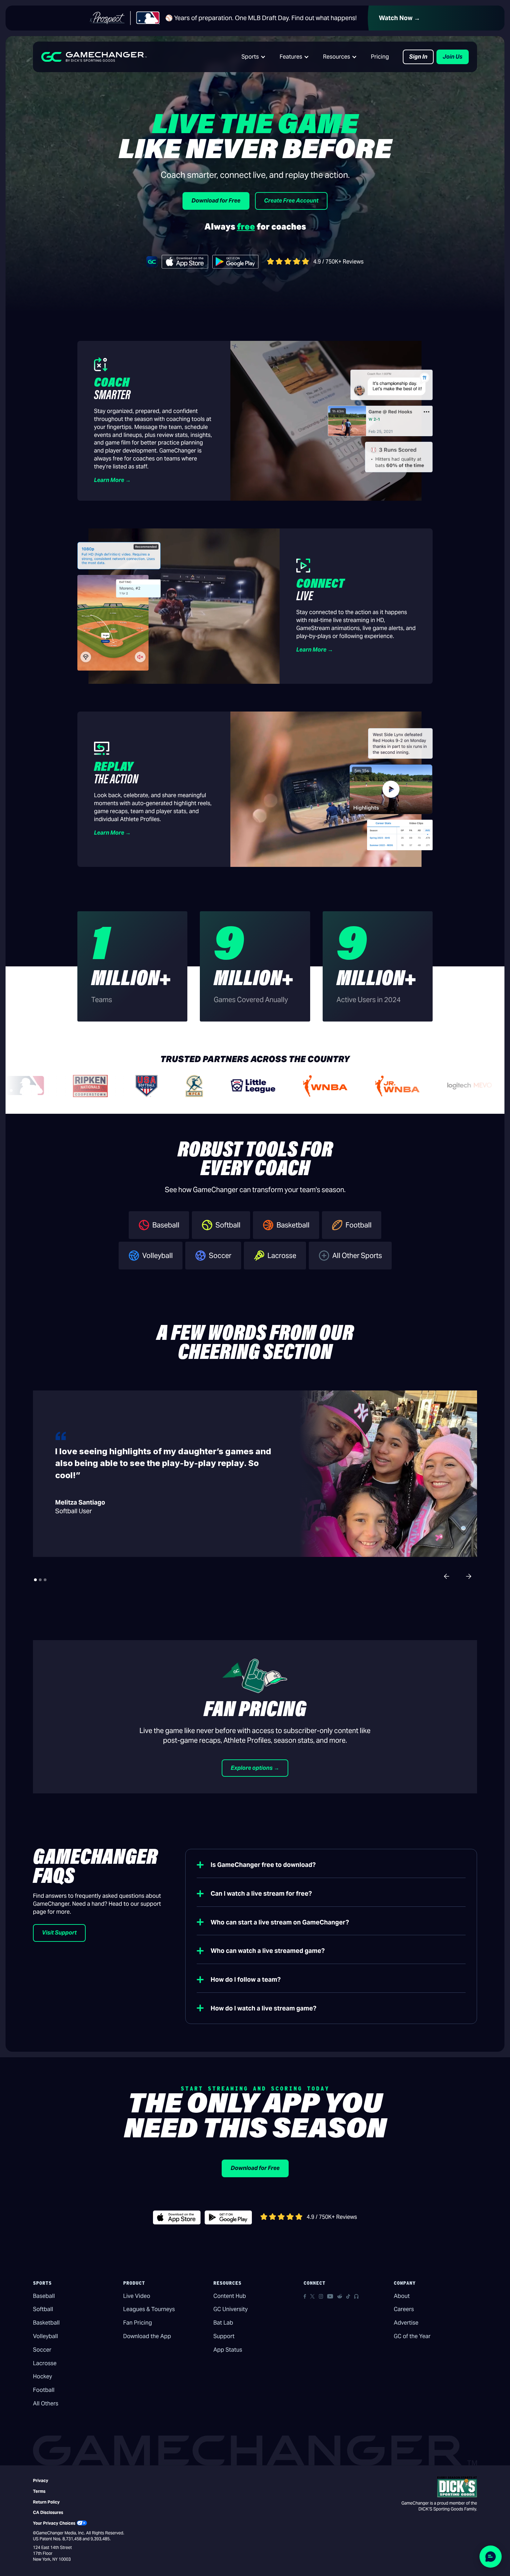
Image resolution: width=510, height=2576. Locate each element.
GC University (231, 2309)
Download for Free (216, 201)
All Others (46, 2403)
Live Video (137, 2296)
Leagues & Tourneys (149, 2309)
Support (224, 2336)
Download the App (147, 2336)
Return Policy (46, 2502)
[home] (94, 57)
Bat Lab (223, 2323)
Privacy (41, 2480)
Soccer (42, 2350)
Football (44, 2390)
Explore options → (255, 1768)
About (402, 2296)
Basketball (46, 2323)
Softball (43, 2309)
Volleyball (45, 2336)
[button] (254, 57)
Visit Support (59, 1933)
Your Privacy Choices (54, 2523)
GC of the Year (412, 2336)
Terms (39, 2491)
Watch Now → (399, 18)
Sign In (418, 57)
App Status (228, 2350)
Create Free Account (291, 201)
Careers (404, 2309)
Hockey (42, 2376)
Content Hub (230, 2296)
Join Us (453, 57)
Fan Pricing (138, 2323)
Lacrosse (45, 2363)
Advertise (406, 2323)
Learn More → (112, 480)
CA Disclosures (48, 2512)
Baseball (44, 2296)
